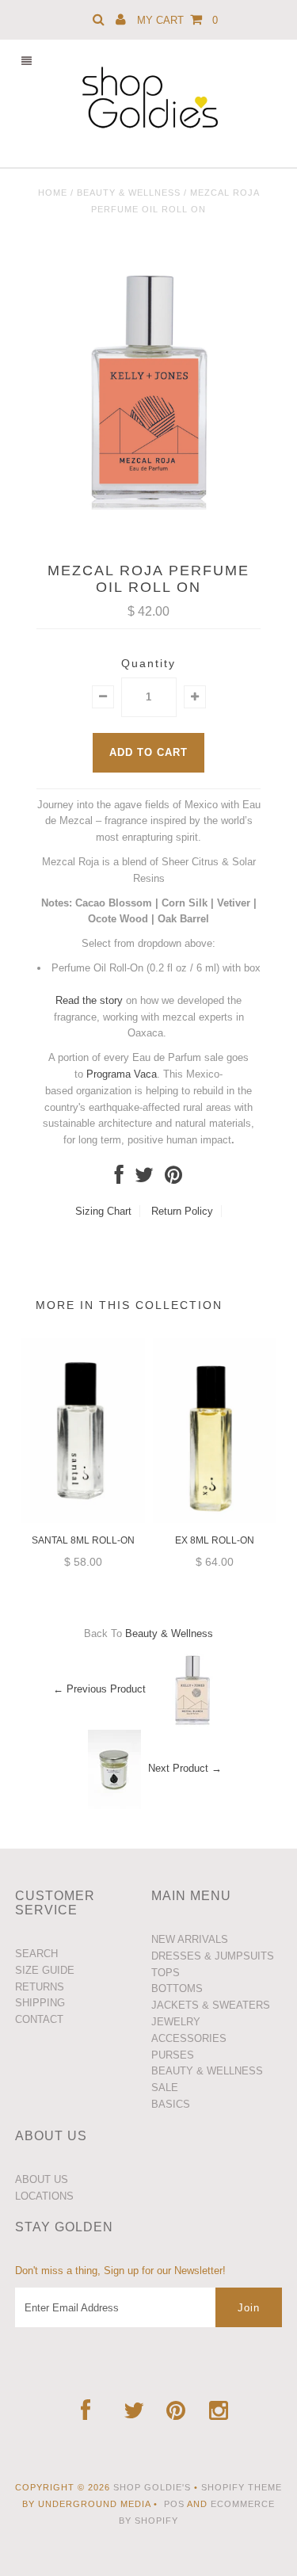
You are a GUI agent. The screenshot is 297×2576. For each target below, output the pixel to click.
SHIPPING (40, 2003)
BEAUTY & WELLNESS (207, 2071)
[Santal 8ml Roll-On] (83, 1519)
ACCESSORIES (189, 2038)
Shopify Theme (242, 2487)
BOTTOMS (177, 1988)
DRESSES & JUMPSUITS (213, 1956)
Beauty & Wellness (129, 193)
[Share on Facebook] (119, 1179)
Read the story (89, 1000)
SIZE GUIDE (45, 1970)
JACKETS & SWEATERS (211, 2005)
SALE (165, 2088)
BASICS (171, 2104)
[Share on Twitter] (144, 1179)
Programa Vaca (122, 1074)
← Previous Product (99, 1690)
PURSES (173, 2055)
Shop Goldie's (152, 2487)
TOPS (166, 1973)
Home (53, 193)
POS (174, 2504)
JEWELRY (176, 2022)
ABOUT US (42, 2179)
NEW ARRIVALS (190, 1939)
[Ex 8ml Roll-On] (215, 1519)
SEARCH (36, 1954)
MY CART (177, 20)
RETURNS (40, 1987)
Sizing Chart (103, 1211)
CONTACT (39, 2019)
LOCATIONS (44, 2196)
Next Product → (185, 1769)
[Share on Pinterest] (173, 1179)
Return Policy (182, 1211)
